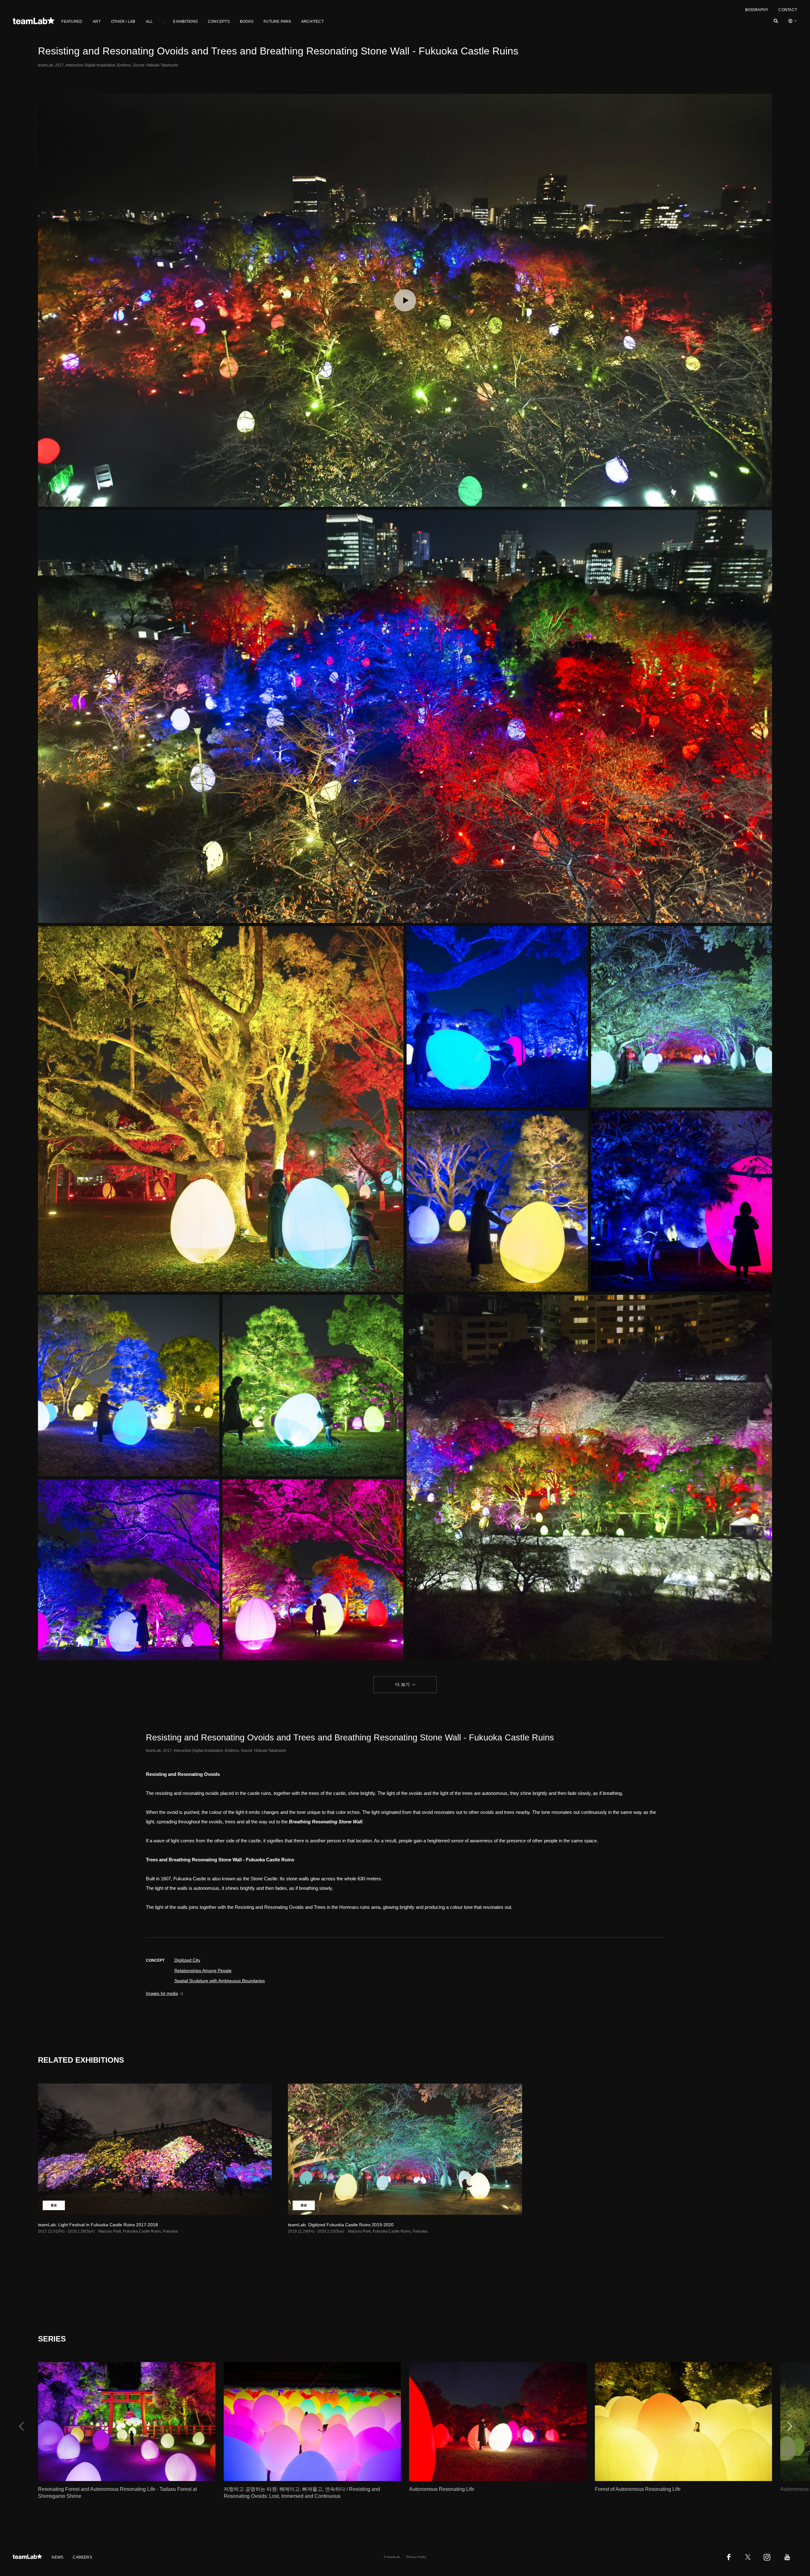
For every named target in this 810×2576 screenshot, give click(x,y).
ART (97, 22)
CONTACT (788, 10)
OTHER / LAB (123, 22)
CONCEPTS (219, 22)
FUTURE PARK (277, 22)
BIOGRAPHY (757, 10)
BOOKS (247, 22)
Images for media (162, 1993)
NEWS (57, 2557)
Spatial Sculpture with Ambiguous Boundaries (220, 1981)
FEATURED (72, 22)
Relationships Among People (203, 1971)
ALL (150, 22)
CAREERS (82, 2557)
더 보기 (402, 1684)
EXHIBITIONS (185, 22)
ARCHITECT (312, 22)
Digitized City (187, 1960)
